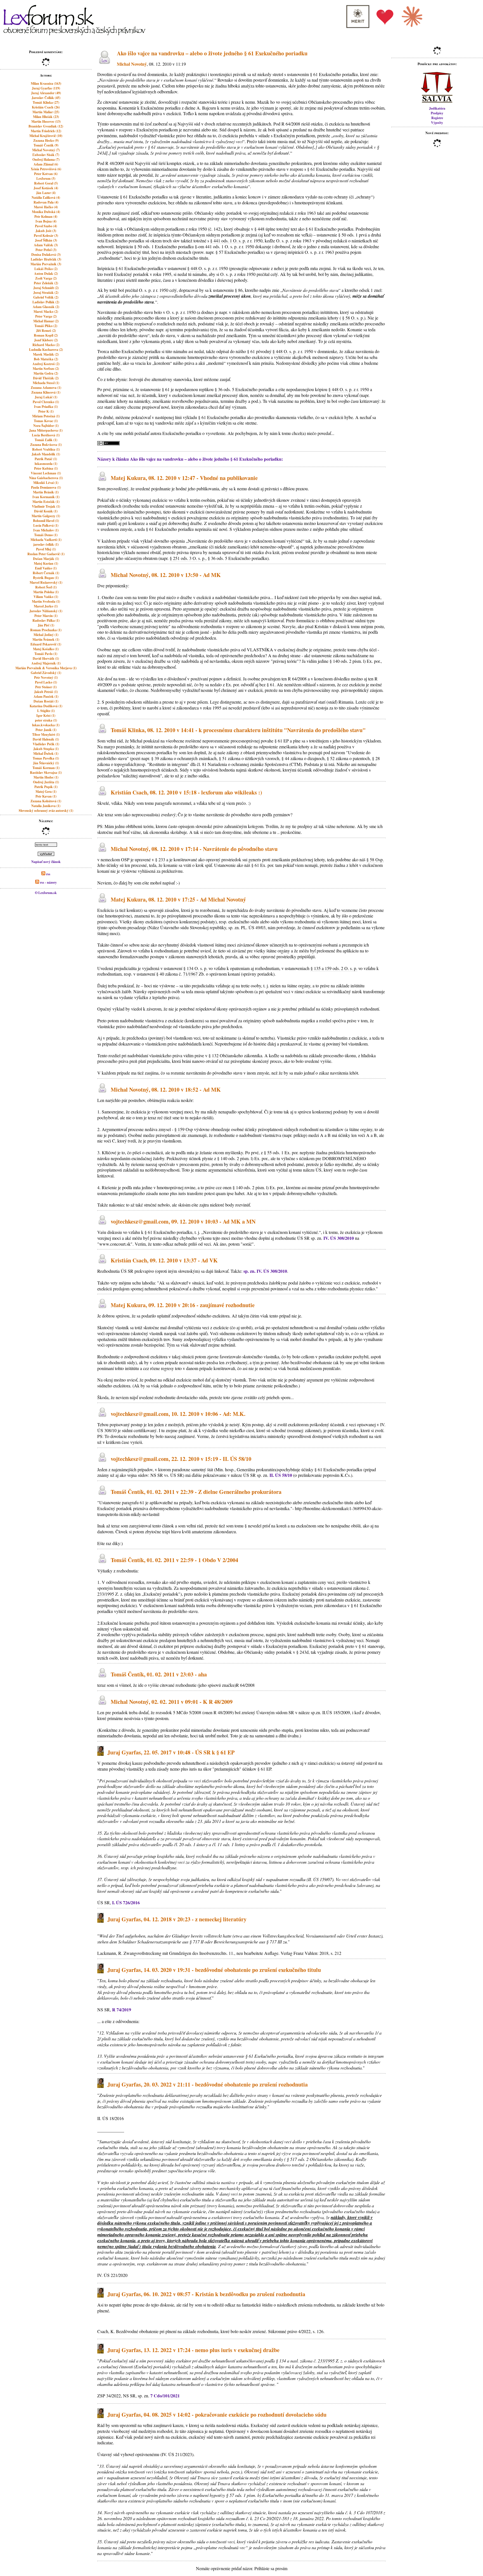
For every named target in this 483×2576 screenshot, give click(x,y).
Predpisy (437, 113)
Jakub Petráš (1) (46, 692)
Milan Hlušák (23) (46, 117)
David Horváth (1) (46, 658)
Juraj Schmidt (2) (46, 288)
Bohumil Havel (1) (46, 521)
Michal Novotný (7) (46, 150)
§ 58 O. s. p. (353, 318)
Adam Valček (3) (46, 245)
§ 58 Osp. (375, 859)
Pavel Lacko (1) (46, 682)
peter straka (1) (46, 720)
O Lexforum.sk (46, 893)
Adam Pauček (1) (46, 696)
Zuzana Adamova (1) (46, 388)
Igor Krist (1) (46, 715)
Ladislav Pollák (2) (46, 302)
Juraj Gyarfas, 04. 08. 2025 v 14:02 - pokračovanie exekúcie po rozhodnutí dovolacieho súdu (217, 2415)
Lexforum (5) (46, 178)
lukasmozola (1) (46, 464)
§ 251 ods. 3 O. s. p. (188, 558)
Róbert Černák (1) (46, 573)
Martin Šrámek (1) (46, 639)
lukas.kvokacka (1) (46, 725)
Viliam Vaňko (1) (46, 597)
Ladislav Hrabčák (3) (46, 259)
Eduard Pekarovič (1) (46, 644)
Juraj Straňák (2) (46, 293)
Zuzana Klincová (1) (46, 392)
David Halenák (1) (46, 739)
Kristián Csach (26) (46, 107)
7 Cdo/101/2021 (165, 2396)
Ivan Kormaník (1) (46, 497)
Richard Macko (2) (46, 345)
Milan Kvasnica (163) (46, 83)
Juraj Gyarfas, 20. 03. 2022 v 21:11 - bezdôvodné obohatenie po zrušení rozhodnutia (208, 2084)
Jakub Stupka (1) (46, 749)
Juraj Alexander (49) (46, 93)
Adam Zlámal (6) (46, 164)
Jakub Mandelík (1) (46, 454)
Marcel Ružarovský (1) (46, 582)
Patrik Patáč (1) (46, 459)
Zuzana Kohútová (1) (46, 801)
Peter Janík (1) (46, 730)
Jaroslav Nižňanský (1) (46, 611)
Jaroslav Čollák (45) (46, 98)
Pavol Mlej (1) (46, 549)
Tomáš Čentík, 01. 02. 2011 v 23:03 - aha (159, 1675)
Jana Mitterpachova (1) (46, 430)
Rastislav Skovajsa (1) (46, 773)
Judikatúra (437, 108)
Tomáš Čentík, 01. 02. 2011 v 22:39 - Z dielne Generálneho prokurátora (196, 1492)
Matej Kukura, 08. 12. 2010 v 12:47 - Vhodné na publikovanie (184, 478)
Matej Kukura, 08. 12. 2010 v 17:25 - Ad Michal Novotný (178, 899)
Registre (437, 118)
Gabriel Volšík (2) (46, 297)
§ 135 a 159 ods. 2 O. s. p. (334, 968)
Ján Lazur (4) (46, 193)
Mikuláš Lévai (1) (46, 483)
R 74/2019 (122, 2010)
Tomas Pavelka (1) (46, 758)
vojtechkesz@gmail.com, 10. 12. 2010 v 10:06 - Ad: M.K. (178, 1414)
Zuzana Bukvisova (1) (46, 445)
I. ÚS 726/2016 (126, 1902)
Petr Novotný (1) (46, 677)
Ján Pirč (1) (46, 625)
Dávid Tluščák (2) (46, 378)
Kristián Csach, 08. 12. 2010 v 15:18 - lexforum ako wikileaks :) (186, 792)
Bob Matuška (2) (46, 359)
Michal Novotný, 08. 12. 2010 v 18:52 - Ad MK (166, 1090)
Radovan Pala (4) (46, 202)
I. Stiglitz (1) (46, 711)
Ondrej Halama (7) (46, 159)
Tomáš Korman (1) (46, 768)
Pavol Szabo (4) (46, 226)
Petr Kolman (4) (46, 217)
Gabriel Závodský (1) (46, 673)
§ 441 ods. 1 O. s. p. (228, 241)
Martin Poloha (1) (46, 592)
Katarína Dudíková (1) (46, 706)
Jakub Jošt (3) (46, 231)
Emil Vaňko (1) (46, 568)
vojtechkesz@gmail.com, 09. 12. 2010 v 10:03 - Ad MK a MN (183, 1221)
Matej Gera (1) (46, 792)
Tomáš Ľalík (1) (46, 440)
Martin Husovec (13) (46, 121)
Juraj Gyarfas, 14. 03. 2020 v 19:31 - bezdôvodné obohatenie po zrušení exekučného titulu (214, 1970)
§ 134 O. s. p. (195, 968)
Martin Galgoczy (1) (46, 516)
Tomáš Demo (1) (46, 535)
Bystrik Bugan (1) (46, 578)
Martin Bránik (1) (46, 492)
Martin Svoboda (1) (46, 601)
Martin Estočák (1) (46, 502)
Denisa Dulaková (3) (46, 255)
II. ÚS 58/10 (281, 1475)
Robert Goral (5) (46, 183)
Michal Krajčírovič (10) (46, 136)
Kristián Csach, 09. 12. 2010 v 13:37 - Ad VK (164, 1261)
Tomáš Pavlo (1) (46, 654)
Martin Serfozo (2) (46, 369)
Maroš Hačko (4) (46, 207)
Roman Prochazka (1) (46, 630)
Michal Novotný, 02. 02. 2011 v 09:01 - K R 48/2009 (172, 1702)
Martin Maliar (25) (46, 112)
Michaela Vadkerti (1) (46, 540)
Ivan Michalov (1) (46, 530)
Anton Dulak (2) (46, 274)
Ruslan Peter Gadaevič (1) (46, 554)
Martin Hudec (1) (46, 777)
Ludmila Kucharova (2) (46, 350)
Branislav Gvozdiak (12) (46, 126)
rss (48, 874)
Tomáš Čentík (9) (46, 145)
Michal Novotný (132, 64)
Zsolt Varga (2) (46, 278)
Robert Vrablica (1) (46, 449)
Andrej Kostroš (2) (46, 364)
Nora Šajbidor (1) (46, 426)
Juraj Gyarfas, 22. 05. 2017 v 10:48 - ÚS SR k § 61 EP (171, 1752)
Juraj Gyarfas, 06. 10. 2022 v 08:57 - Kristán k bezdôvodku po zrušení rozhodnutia (206, 2294)
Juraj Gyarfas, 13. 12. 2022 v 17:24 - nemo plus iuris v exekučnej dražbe (193, 2350)
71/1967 (190, 974)
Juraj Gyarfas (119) (46, 88)
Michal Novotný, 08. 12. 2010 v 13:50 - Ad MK (166, 575)
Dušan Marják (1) (46, 559)
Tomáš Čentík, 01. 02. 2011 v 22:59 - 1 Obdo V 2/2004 (174, 1560)
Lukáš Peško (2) (46, 269)
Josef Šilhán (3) (46, 240)
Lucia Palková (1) (46, 525)
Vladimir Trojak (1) (46, 506)
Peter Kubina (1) (46, 468)
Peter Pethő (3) (46, 250)
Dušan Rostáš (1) (46, 701)
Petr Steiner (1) (46, 687)
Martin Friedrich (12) (46, 131)
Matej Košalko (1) (46, 649)
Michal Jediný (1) (46, 635)
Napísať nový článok (46, 862)
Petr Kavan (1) (46, 796)
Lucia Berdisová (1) (46, 435)
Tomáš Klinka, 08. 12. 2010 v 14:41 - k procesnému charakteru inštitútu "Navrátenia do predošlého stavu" (238, 730)
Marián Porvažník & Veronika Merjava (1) (46, 668)
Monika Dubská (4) (46, 212)
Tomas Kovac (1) (46, 421)
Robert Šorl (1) (46, 587)
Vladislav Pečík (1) (46, 744)
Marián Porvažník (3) (46, 264)
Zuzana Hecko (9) (46, 140)
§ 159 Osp (184, 1129)
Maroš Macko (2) (46, 312)
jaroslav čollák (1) (46, 544)
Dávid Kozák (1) (46, 511)
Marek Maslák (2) (46, 354)
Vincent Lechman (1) (46, 473)
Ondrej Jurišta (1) (46, 782)
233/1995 (106, 1594)
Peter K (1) (46, 411)
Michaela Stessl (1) (46, 383)
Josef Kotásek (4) (46, 188)
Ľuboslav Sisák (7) (46, 155)
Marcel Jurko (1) (46, 606)
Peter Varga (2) (46, 316)
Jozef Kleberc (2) (46, 340)
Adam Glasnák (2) (46, 307)
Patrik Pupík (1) (46, 787)
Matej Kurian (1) (46, 563)
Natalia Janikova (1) (46, 806)
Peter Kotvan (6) (46, 174)
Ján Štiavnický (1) (46, 763)
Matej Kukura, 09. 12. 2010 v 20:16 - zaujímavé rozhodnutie (183, 1305)
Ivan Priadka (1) (46, 407)
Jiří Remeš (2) (46, 331)
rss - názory (48, 882)
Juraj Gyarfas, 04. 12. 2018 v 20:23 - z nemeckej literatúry (177, 1919)
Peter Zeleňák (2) (46, 283)
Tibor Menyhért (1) (46, 735)
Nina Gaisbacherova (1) (46, 478)
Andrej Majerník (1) (46, 663)
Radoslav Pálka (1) (46, 620)
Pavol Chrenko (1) (46, 402)
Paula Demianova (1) (46, 487)
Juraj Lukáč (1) (46, 397)
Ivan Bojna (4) (46, 221)
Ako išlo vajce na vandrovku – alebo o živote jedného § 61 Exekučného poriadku (212, 53)
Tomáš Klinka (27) (46, 102)
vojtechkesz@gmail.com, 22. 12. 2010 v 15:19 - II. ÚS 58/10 (181, 1459)
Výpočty (437, 123)
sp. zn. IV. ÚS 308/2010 (265, 1271)
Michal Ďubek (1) (46, 754)
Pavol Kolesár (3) (46, 236)
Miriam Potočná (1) (46, 416)
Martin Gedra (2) (46, 373)
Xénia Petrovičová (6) (46, 169)
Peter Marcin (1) (46, 616)
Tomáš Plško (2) (46, 326)
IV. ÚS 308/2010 (339, 1238)
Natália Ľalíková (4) (46, 197)
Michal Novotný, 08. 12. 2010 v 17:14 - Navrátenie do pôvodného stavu (194, 849)
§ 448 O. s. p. (199, 268)
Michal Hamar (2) (46, 321)
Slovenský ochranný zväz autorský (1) (46, 811)
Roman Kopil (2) (46, 335)
